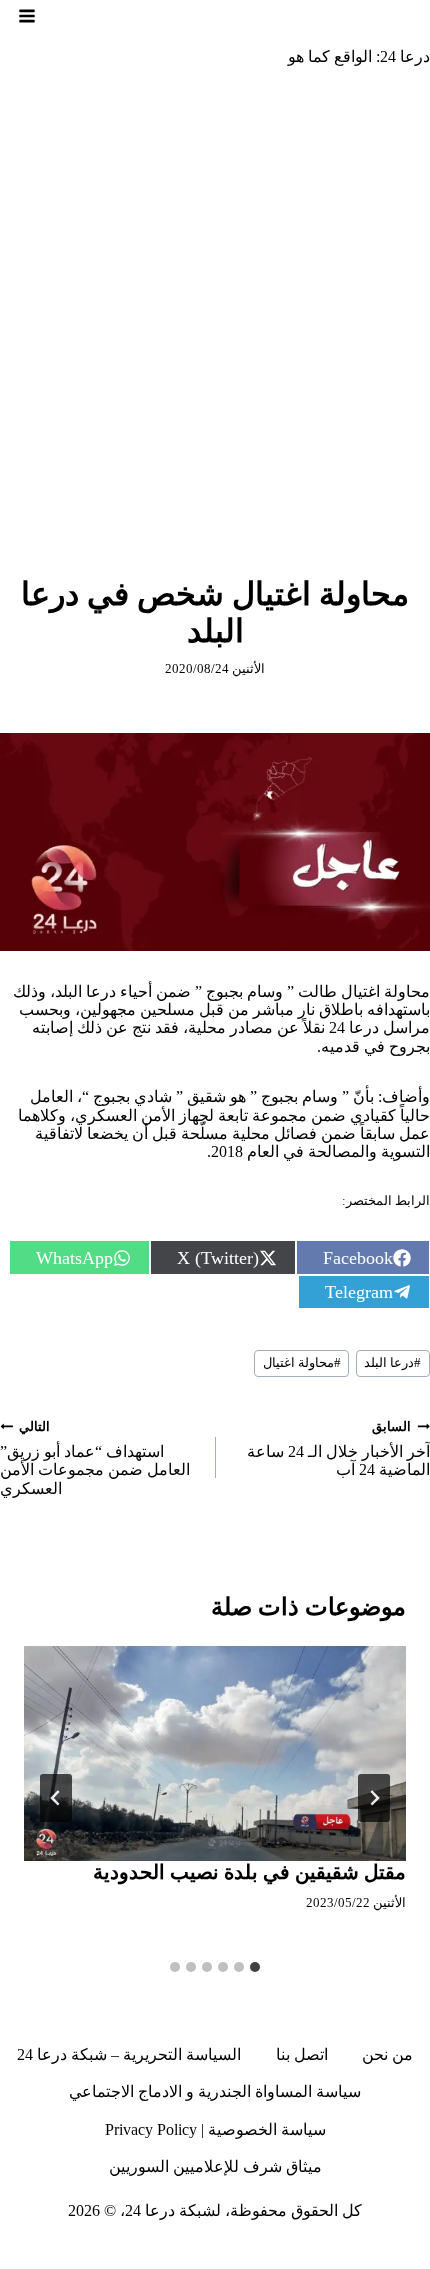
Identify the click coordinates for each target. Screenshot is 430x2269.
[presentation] (215, 1753)
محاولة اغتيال (302, 1363)
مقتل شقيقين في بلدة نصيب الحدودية (249, 1872)
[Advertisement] (215, 308)
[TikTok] (304, 2253)
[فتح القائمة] (27, 16)
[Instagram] (340, 2253)
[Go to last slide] (374, 1798)
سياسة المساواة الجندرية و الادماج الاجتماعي (215, 2091)
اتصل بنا (302, 2054)
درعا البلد (392, 1363)
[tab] (255, 1967)
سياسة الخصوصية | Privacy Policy (215, 2129)
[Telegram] (230, 2253)
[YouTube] (193, 2253)
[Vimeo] (156, 2253)
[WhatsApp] (120, 2253)
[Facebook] (414, 2253)
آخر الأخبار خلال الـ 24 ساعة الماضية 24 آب (338, 1449)
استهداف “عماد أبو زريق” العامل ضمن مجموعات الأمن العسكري (95, 1458)
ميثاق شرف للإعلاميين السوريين (215, 2166)
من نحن (387, 2054)
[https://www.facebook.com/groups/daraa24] (267, 2253)
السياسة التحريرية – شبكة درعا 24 (129, 2054)
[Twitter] (377, 2253)
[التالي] (56, 1798)
